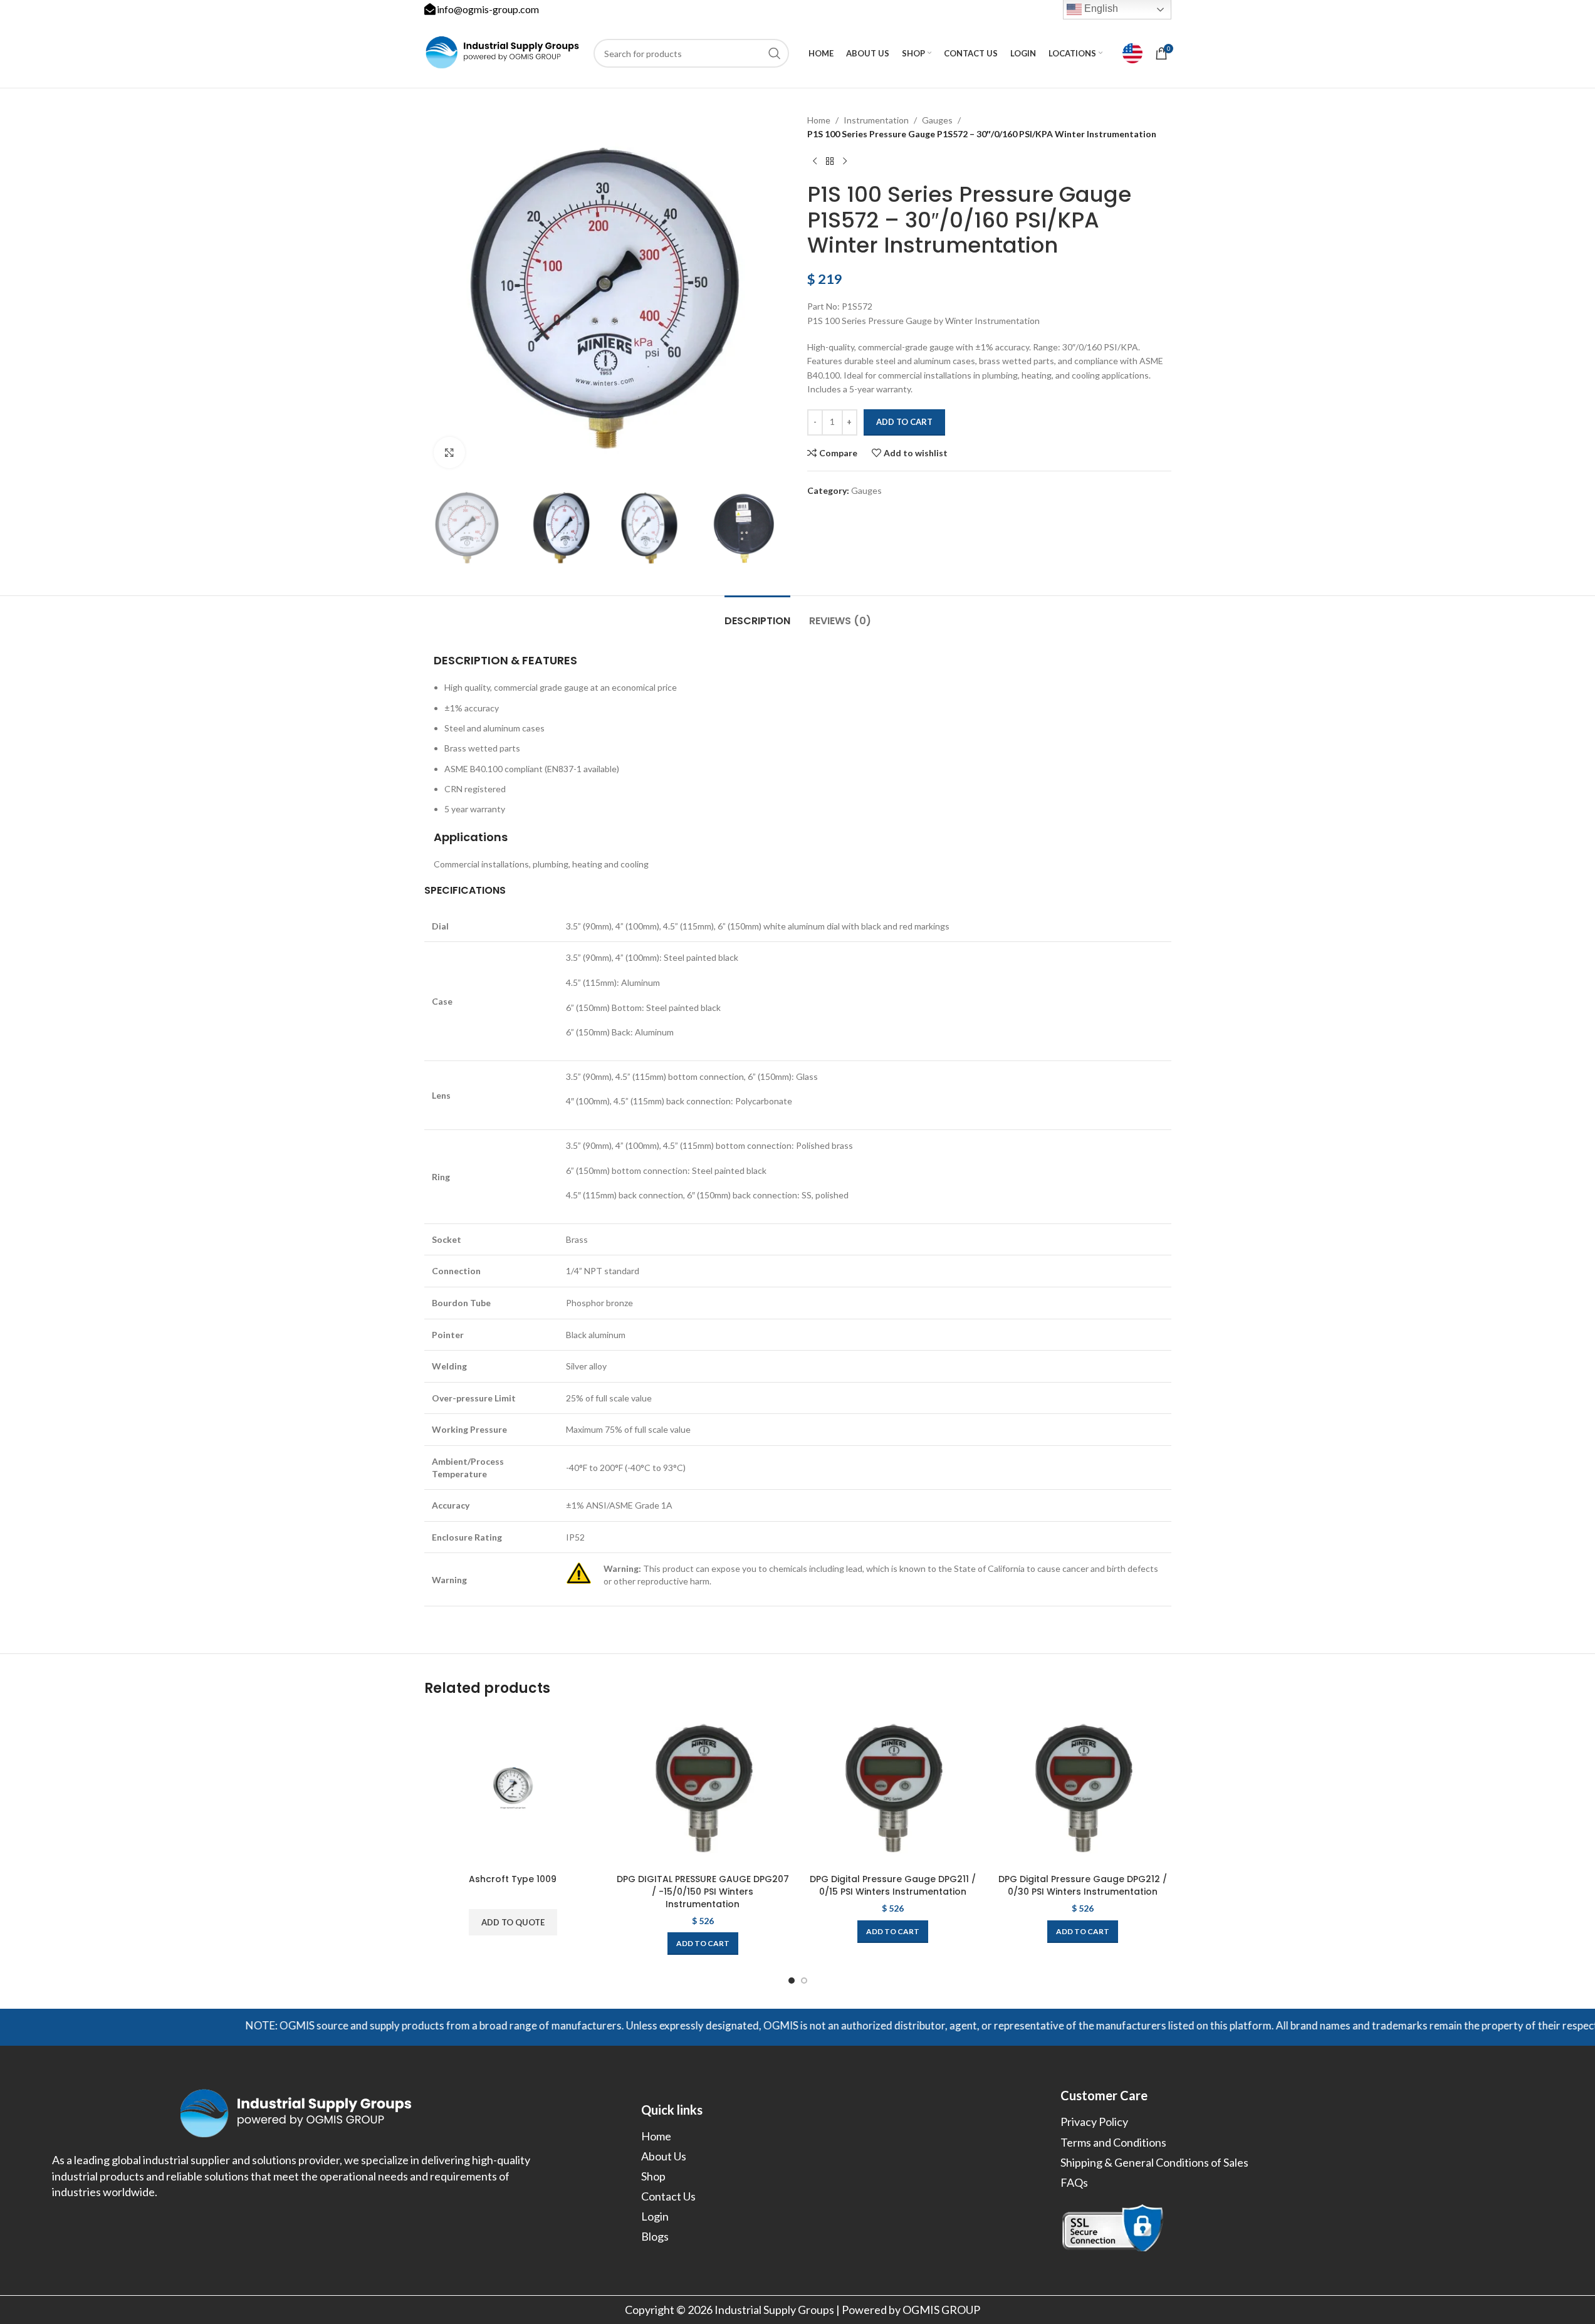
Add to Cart (904, 422)
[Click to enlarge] (449, 453)
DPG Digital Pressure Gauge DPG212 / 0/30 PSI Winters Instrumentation (1083, 1885)
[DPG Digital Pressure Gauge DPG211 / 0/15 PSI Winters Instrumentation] (893, 1789)
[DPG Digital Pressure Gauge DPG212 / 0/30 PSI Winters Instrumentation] (1083, 1789)
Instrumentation (876, 120)
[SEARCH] (775, 53)
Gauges (937, 120)
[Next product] (845, 162)
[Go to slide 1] (792, 1981)
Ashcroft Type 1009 (513, 1879)
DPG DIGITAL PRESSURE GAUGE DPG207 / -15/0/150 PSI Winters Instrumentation (703, 1891)
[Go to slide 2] (804, 1981)
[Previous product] (815, 162)
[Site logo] (503, 52)
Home (819, 120)
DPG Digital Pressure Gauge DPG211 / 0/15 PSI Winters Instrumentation (893, 1885)
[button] (703, 1944)
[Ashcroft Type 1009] (513, 1789)
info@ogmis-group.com (488, 9)
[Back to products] (830, 162)
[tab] (757, 615)
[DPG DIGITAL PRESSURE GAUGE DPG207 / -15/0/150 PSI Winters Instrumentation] (703, 1789)
